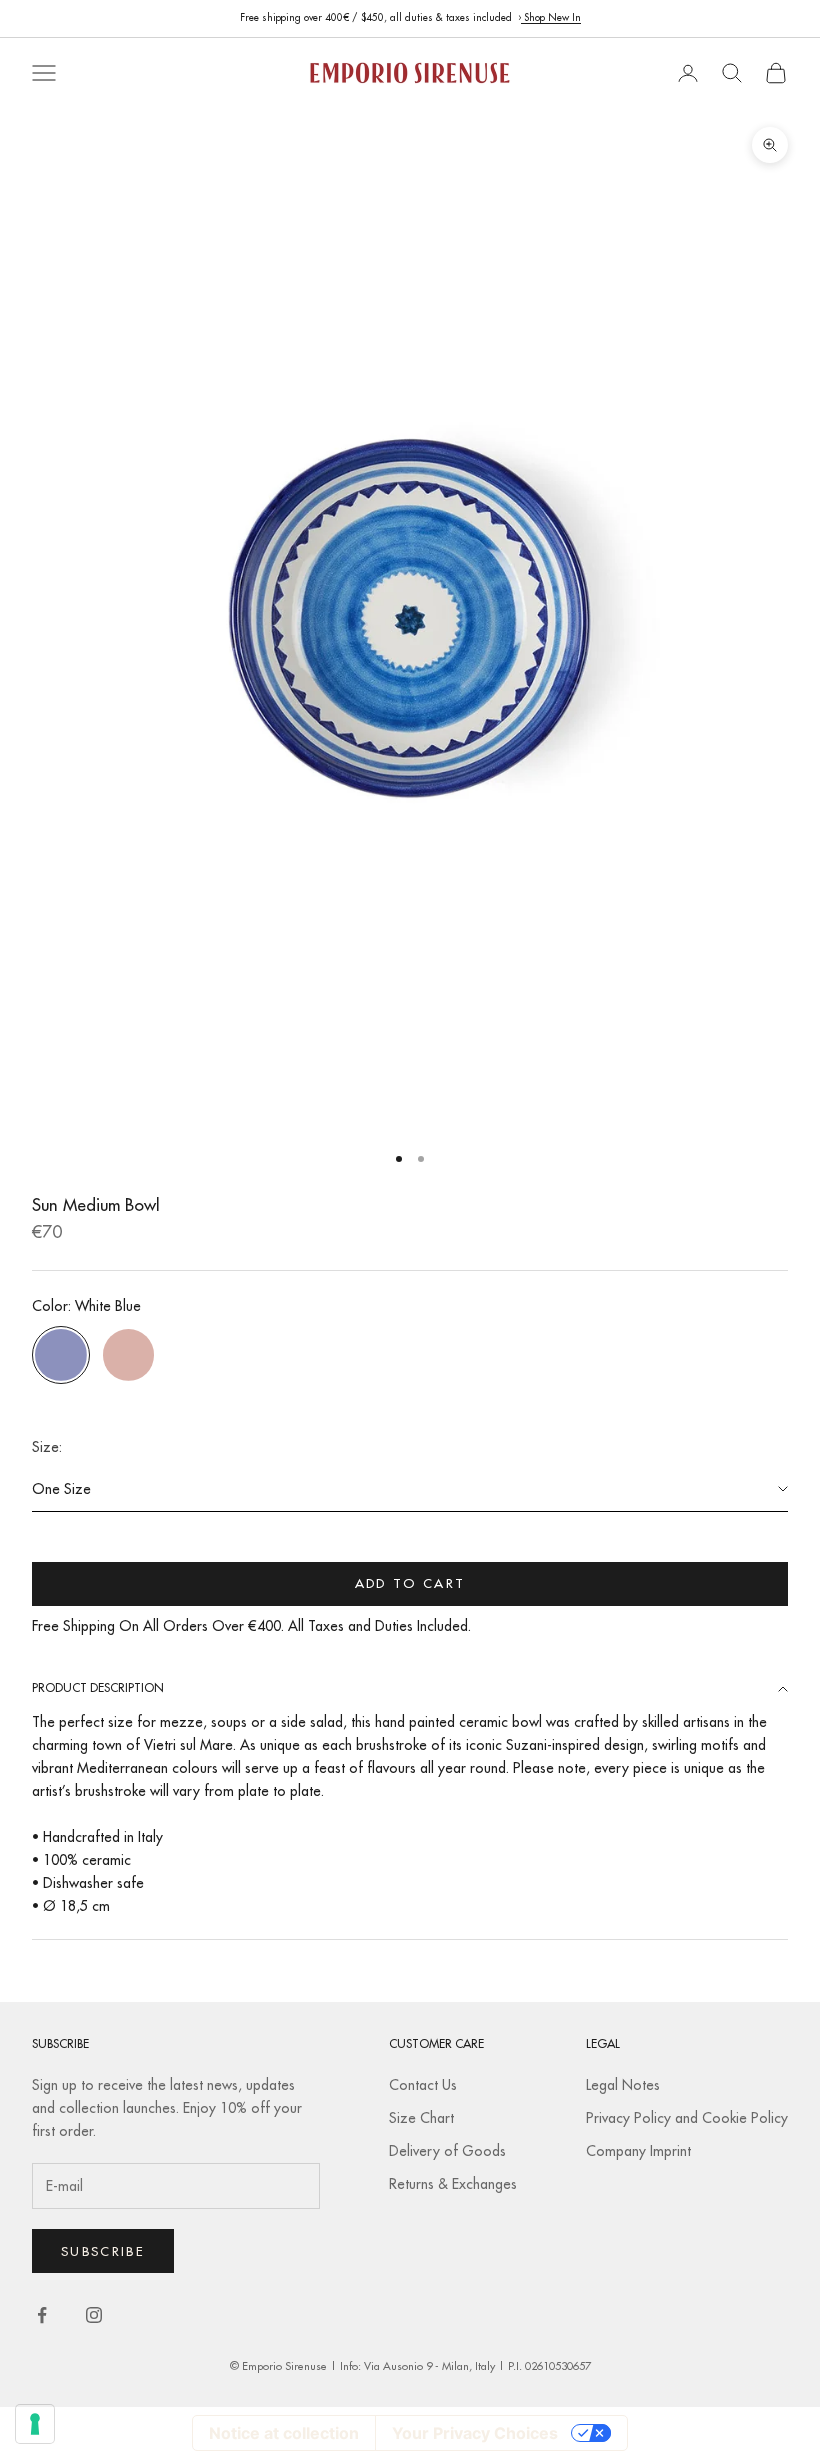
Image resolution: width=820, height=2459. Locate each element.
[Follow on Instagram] (94, 2315)
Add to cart (410, 1583)
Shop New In (551, 17)
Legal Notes (623, 2085)
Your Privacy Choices (475, 2433)
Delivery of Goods (447, 2151)
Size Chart (421, 2118)
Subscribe (103, 2251)
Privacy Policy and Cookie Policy (687, 2118)
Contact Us (423, 2085)
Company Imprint (638, 2151)
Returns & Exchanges (453, 2184)
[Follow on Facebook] (42, 2315)
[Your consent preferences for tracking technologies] (35, 2424)
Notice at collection (284, 2433)
